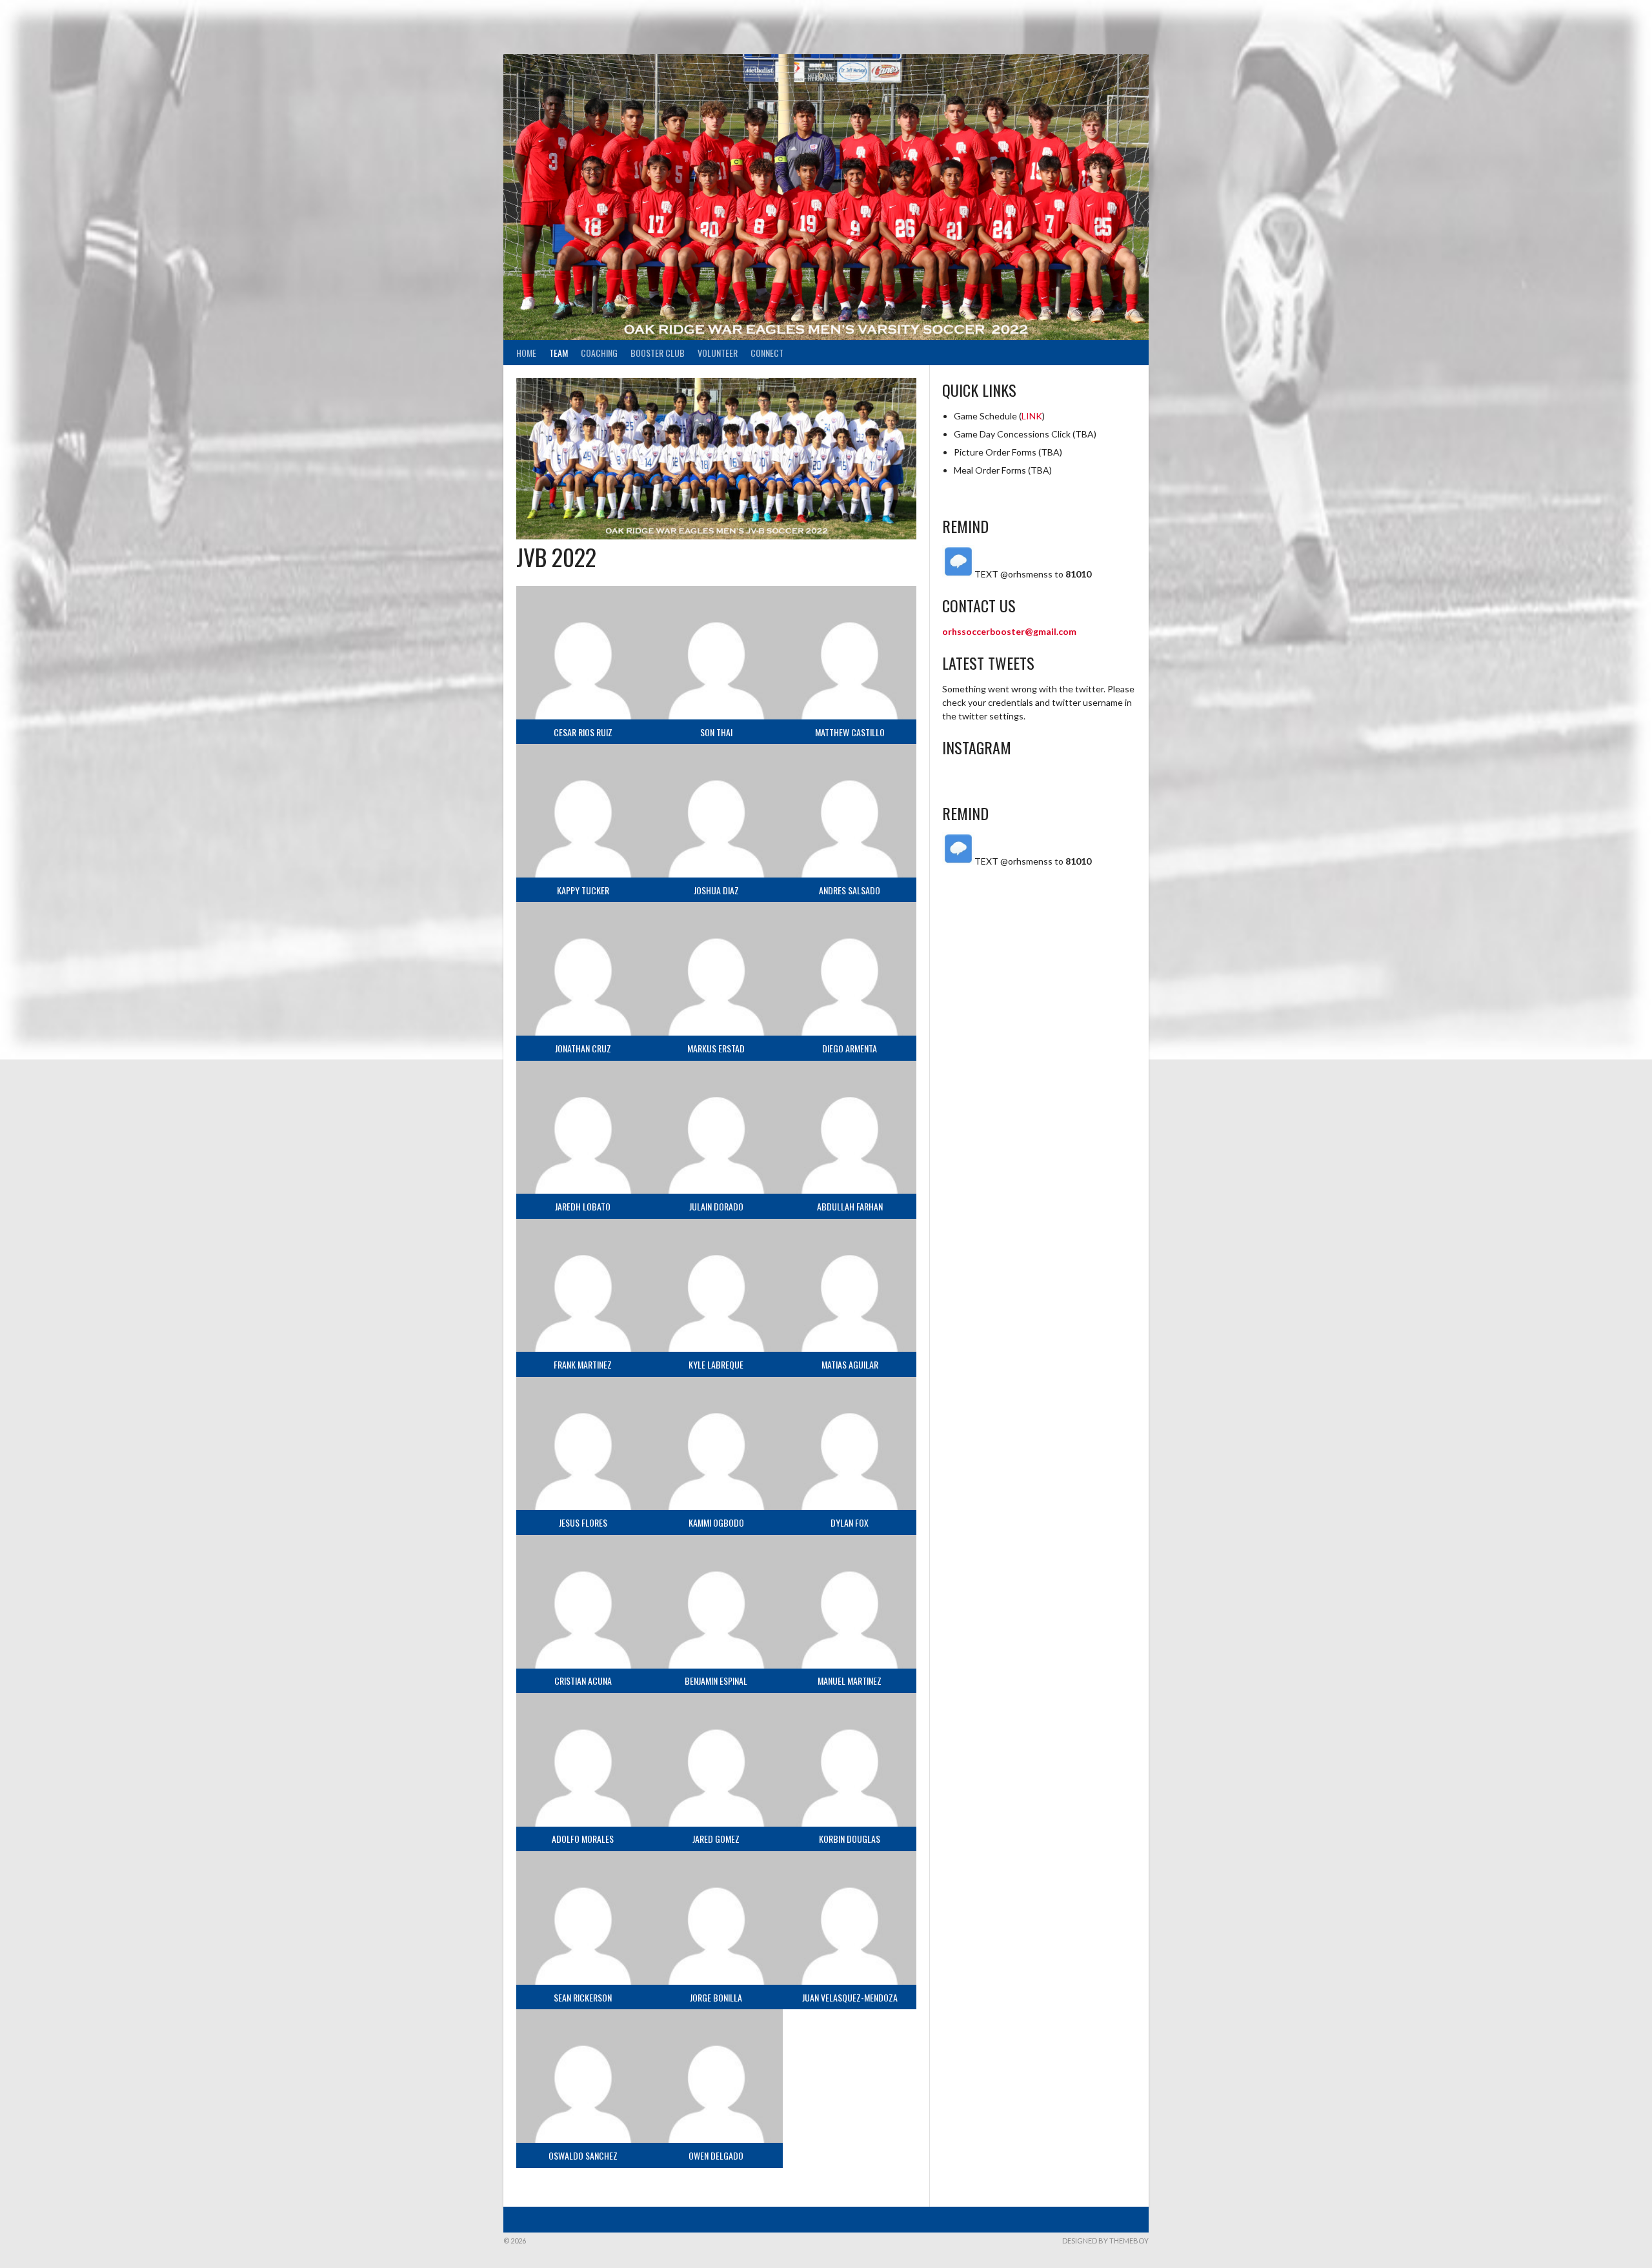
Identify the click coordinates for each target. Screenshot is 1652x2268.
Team (559, 353)
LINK (1032, 416)
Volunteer (718, 353)
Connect (767, 353)
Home (526, 353)
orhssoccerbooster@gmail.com (1009, 631)
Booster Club (658, 353)
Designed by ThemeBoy (1105, 2241)
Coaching (599, 353)
